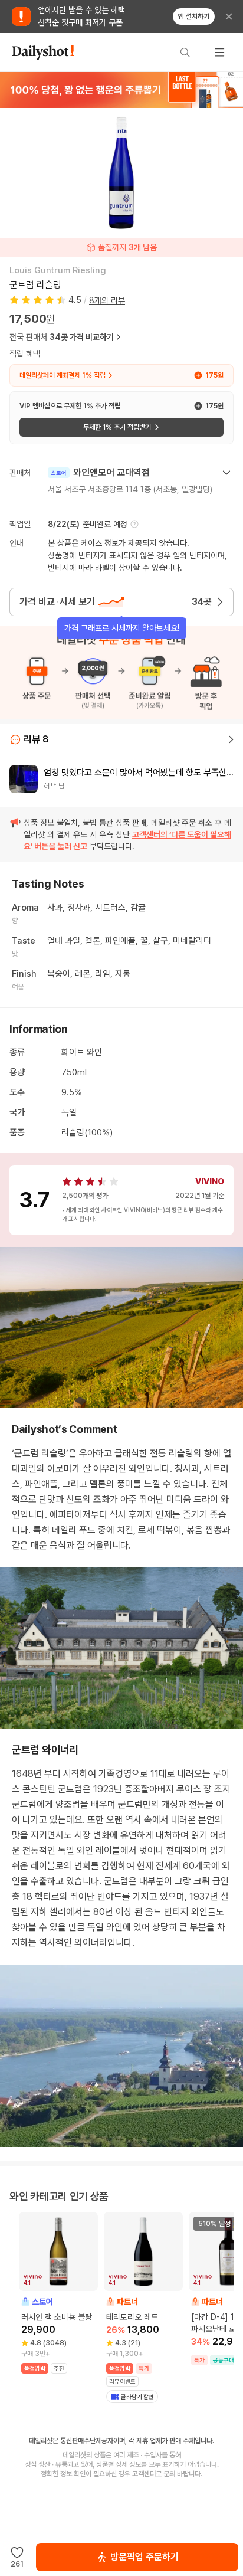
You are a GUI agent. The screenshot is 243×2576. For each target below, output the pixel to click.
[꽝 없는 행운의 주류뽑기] (121, 90)
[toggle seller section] (226, 473)
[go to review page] (231, 739)
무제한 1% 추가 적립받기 (117, 427)
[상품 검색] (185, 53)
